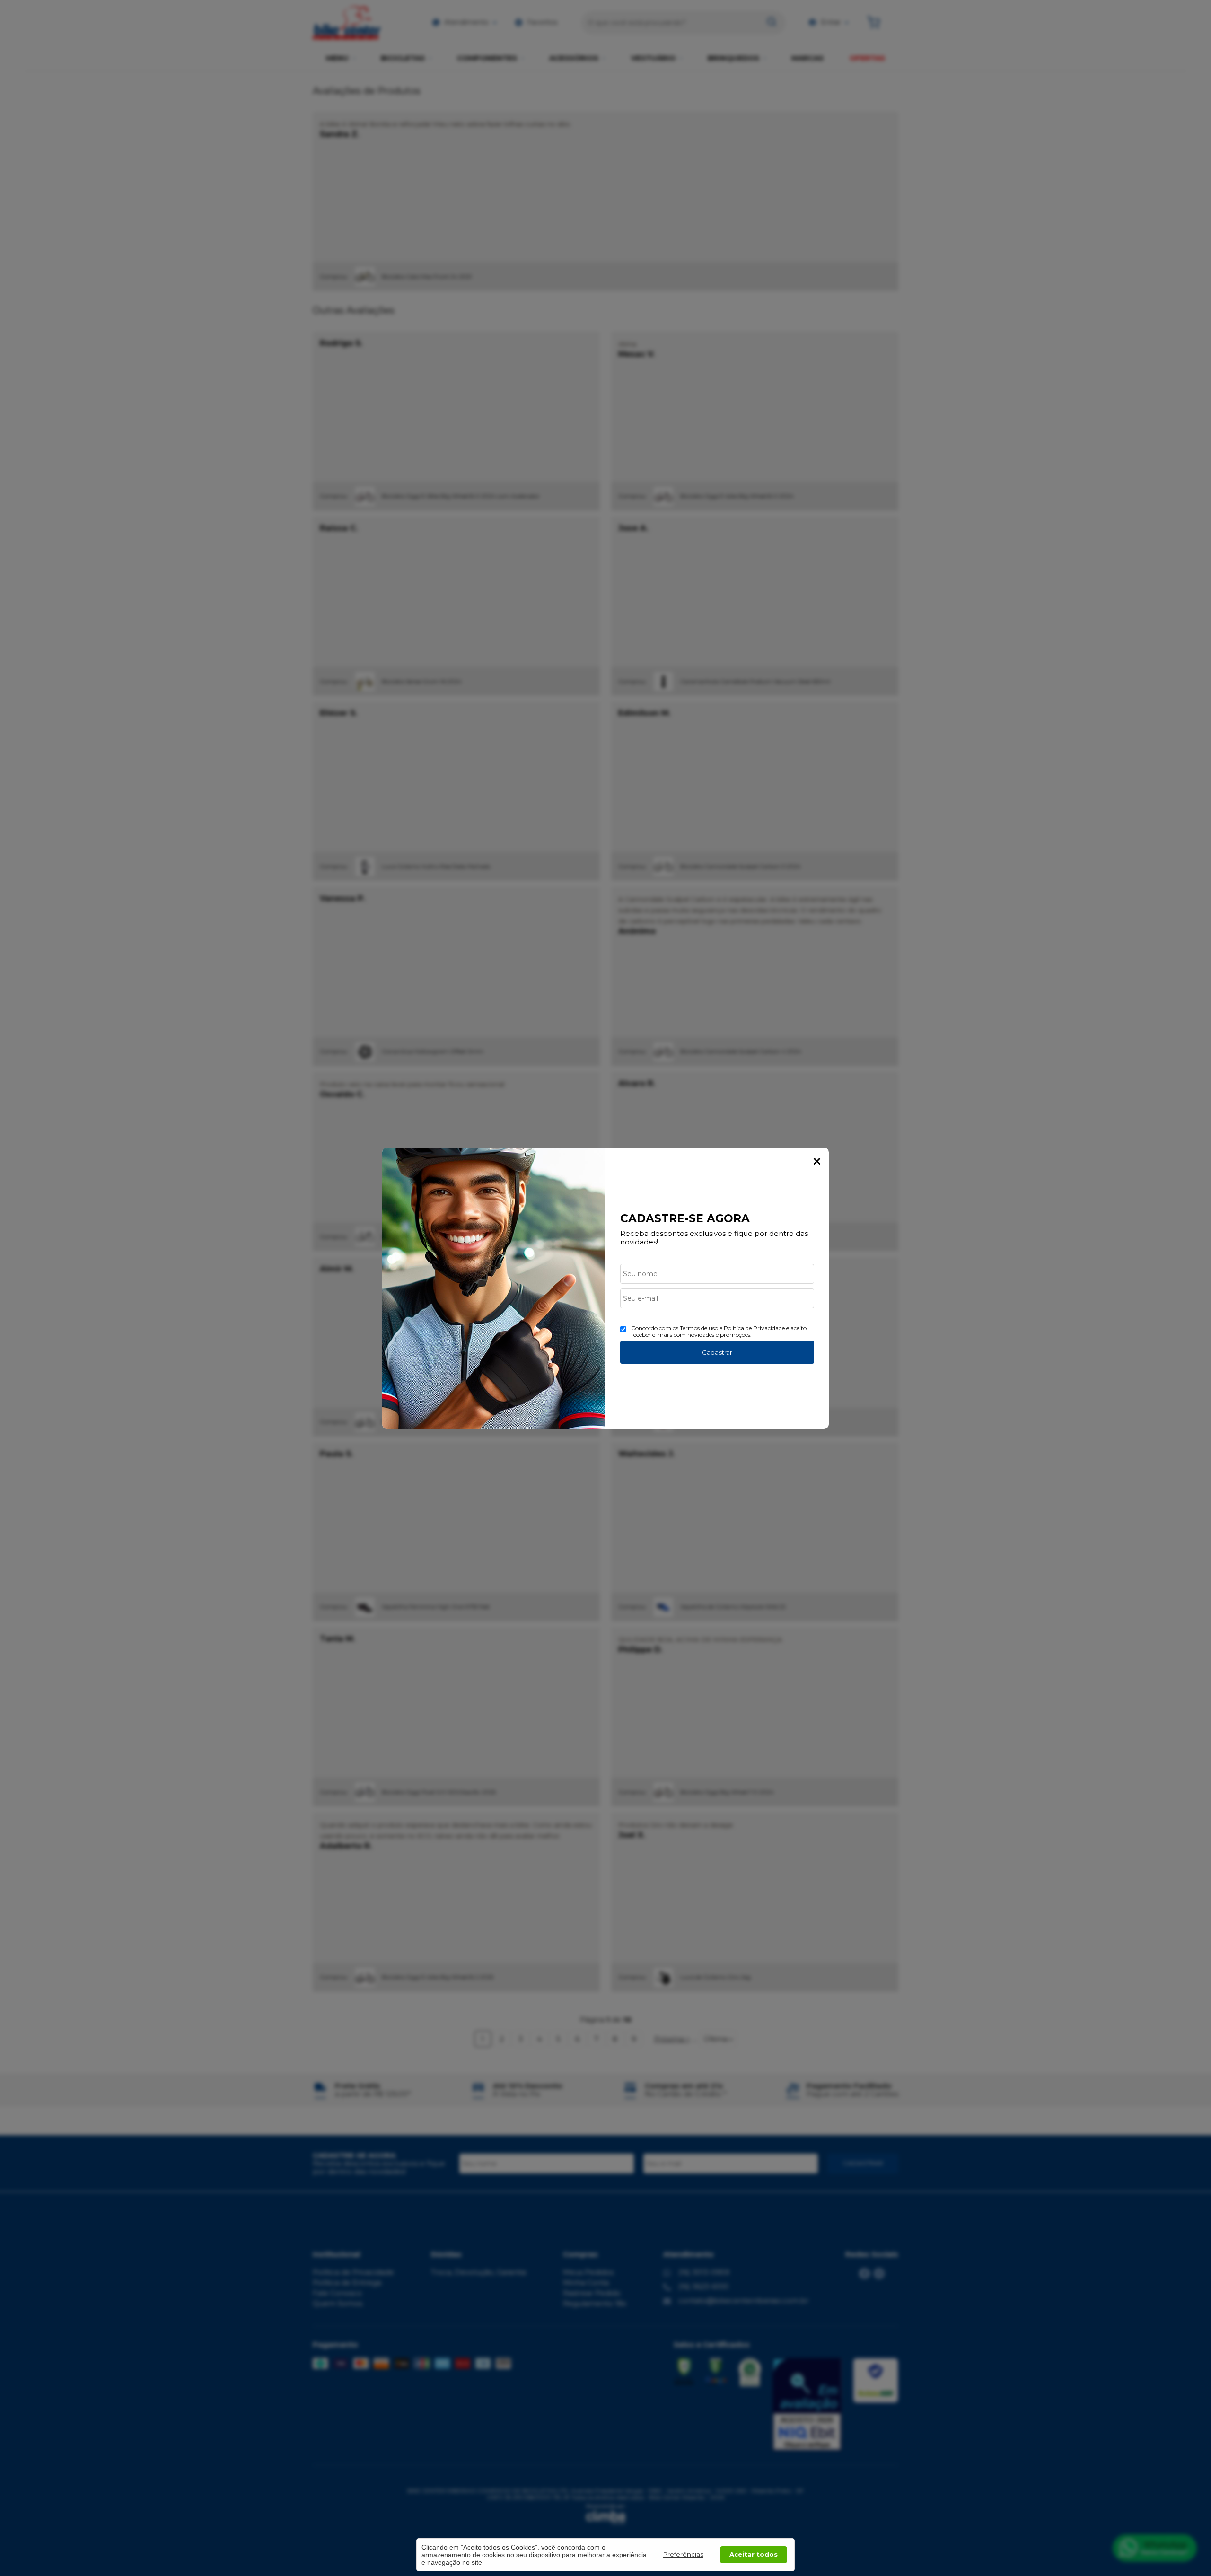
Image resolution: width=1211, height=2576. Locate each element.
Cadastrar (717, 1352)
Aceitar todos (754, 2554)
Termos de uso (699, 1328)
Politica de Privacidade (754, 1328)
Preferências (683, 2554)
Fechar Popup (817, 1161)
